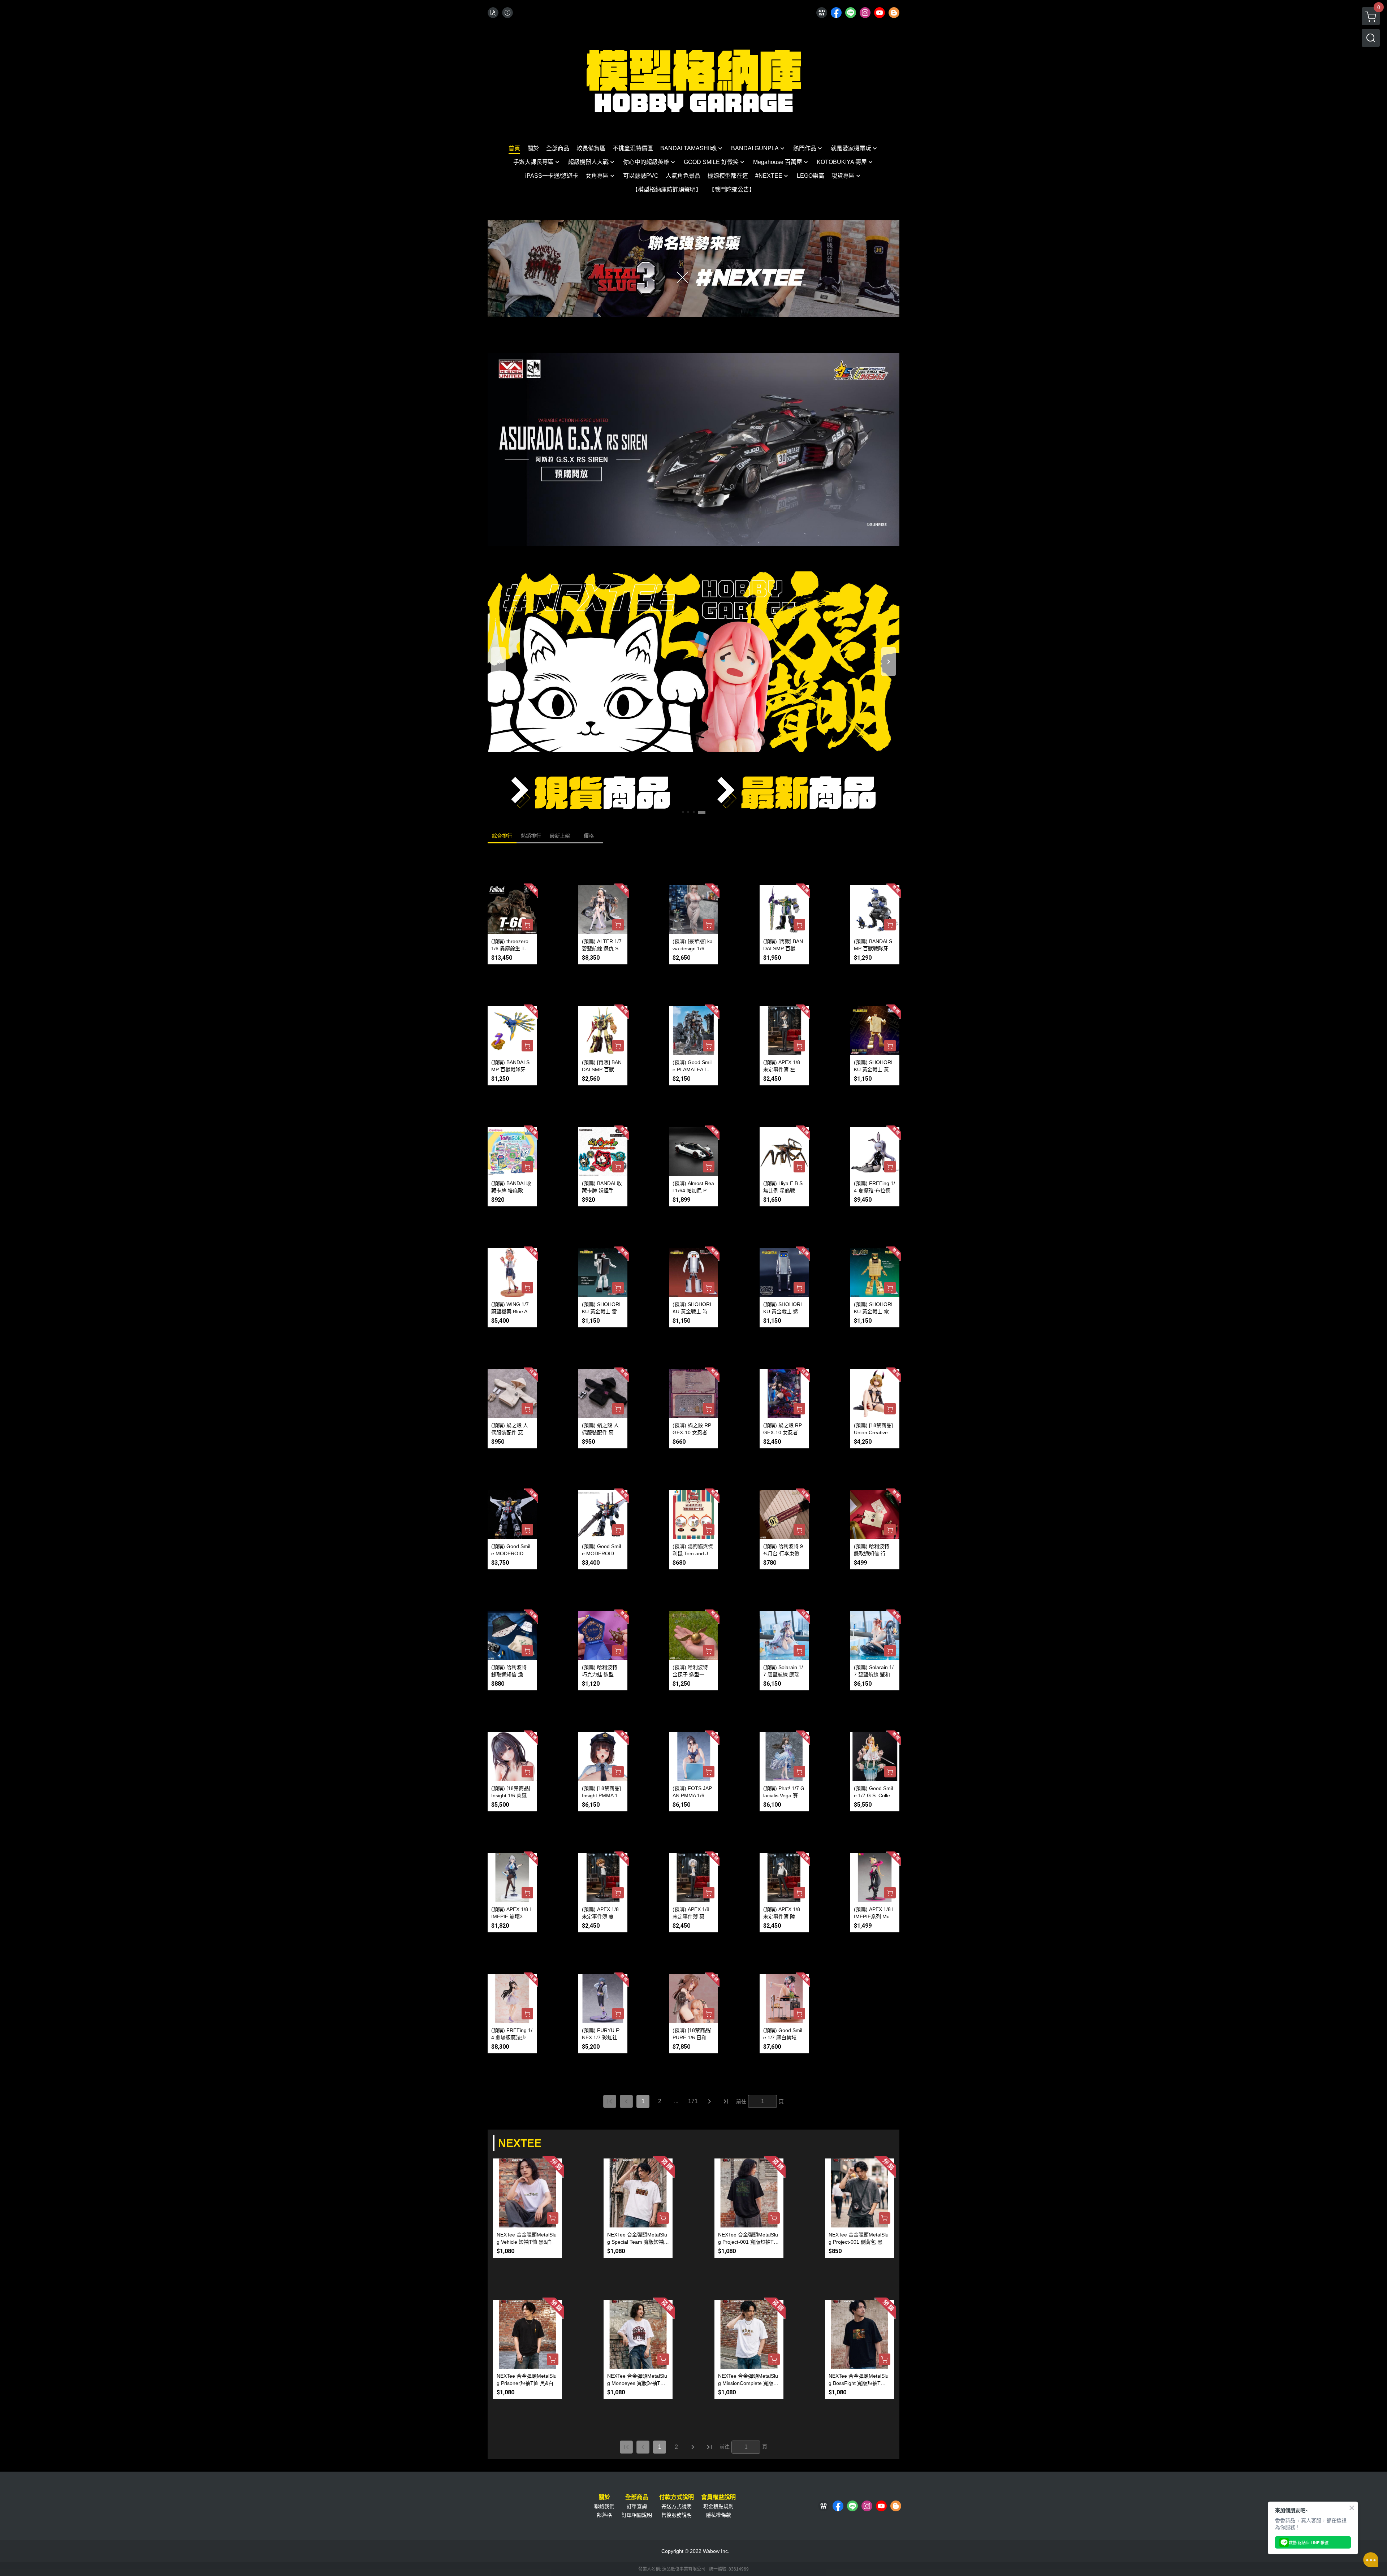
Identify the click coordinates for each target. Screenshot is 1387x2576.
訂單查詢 (637, 2506)
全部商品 (637, 2497)
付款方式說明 (677, 2497)
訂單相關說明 (637, 2515)
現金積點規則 (718, 2506)
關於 (604, 2497)
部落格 (604, 2515)
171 (693, 2101)
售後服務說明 (677, 2515)
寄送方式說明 (677, 2506)
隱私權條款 (718, 2515)
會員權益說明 (718, 2497)
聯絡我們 (604, 2506)
